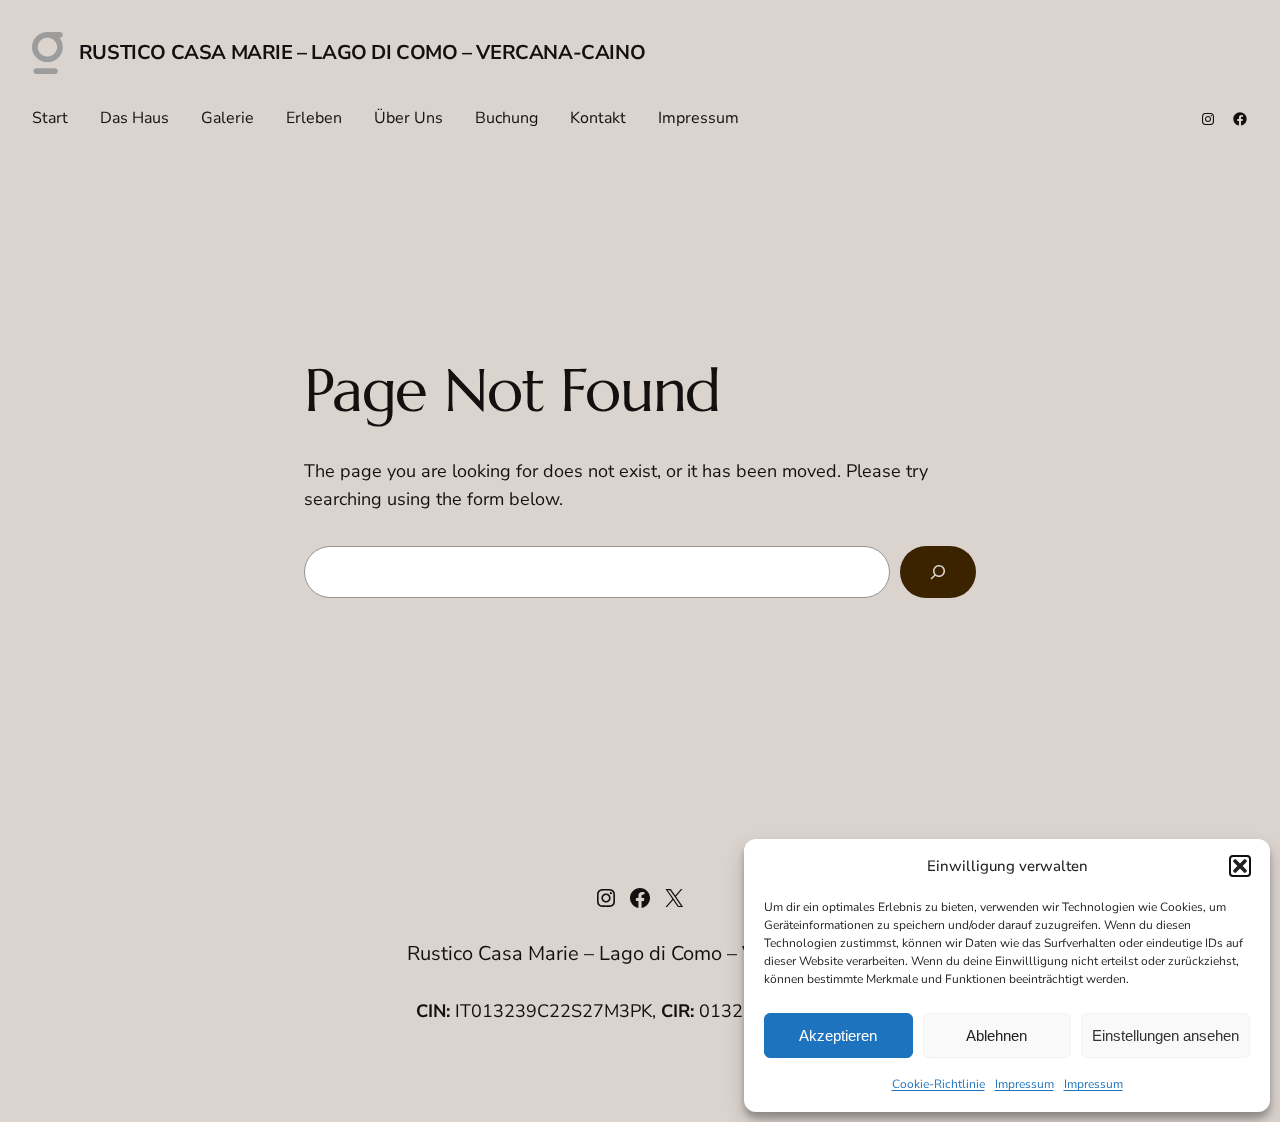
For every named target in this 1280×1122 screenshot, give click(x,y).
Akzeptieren (838, 1035)
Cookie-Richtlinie (938, 1084)
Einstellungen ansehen (1165, 1035)
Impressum (1024, 1084)
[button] (1240, 866)
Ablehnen (996, 1035)
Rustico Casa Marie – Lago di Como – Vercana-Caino (362, 52)
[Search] (938, 572)
